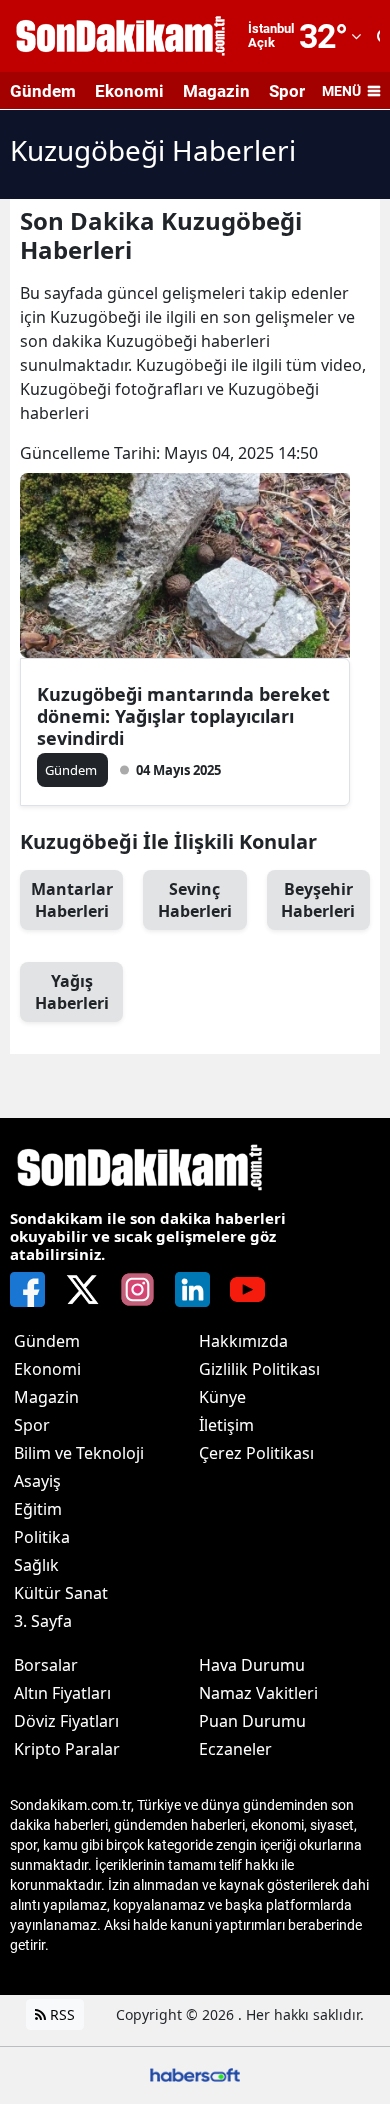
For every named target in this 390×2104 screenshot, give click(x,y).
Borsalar (46, 1665)
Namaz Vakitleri (258, 1693)
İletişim (226, 1425)
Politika (42, 1537)
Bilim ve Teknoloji (79, 1453)
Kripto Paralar (67, 1749)
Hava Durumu (252, 1665)
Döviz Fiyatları (66, 1721)
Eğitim (38, 1509)
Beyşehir (318, 900)
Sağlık (36, 1565)
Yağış (72, 992)
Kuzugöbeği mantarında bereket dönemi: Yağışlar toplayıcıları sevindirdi (183, 716)
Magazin (216, 91)
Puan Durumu (252, 1721)
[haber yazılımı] (195, 2073)
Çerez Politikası (256, 1453)
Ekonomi (129, 91)
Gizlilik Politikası (259, 1369)
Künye (222, 1397)
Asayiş (37, 1481)
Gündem (43, 91)
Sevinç (195, 900)
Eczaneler (235, 1749)
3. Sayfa (43, 1621)
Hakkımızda (243, 1341)
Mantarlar (72, 900)
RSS (60, 2014)
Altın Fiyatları (62, 1693)
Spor (287, 91)
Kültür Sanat (61, 1593)
